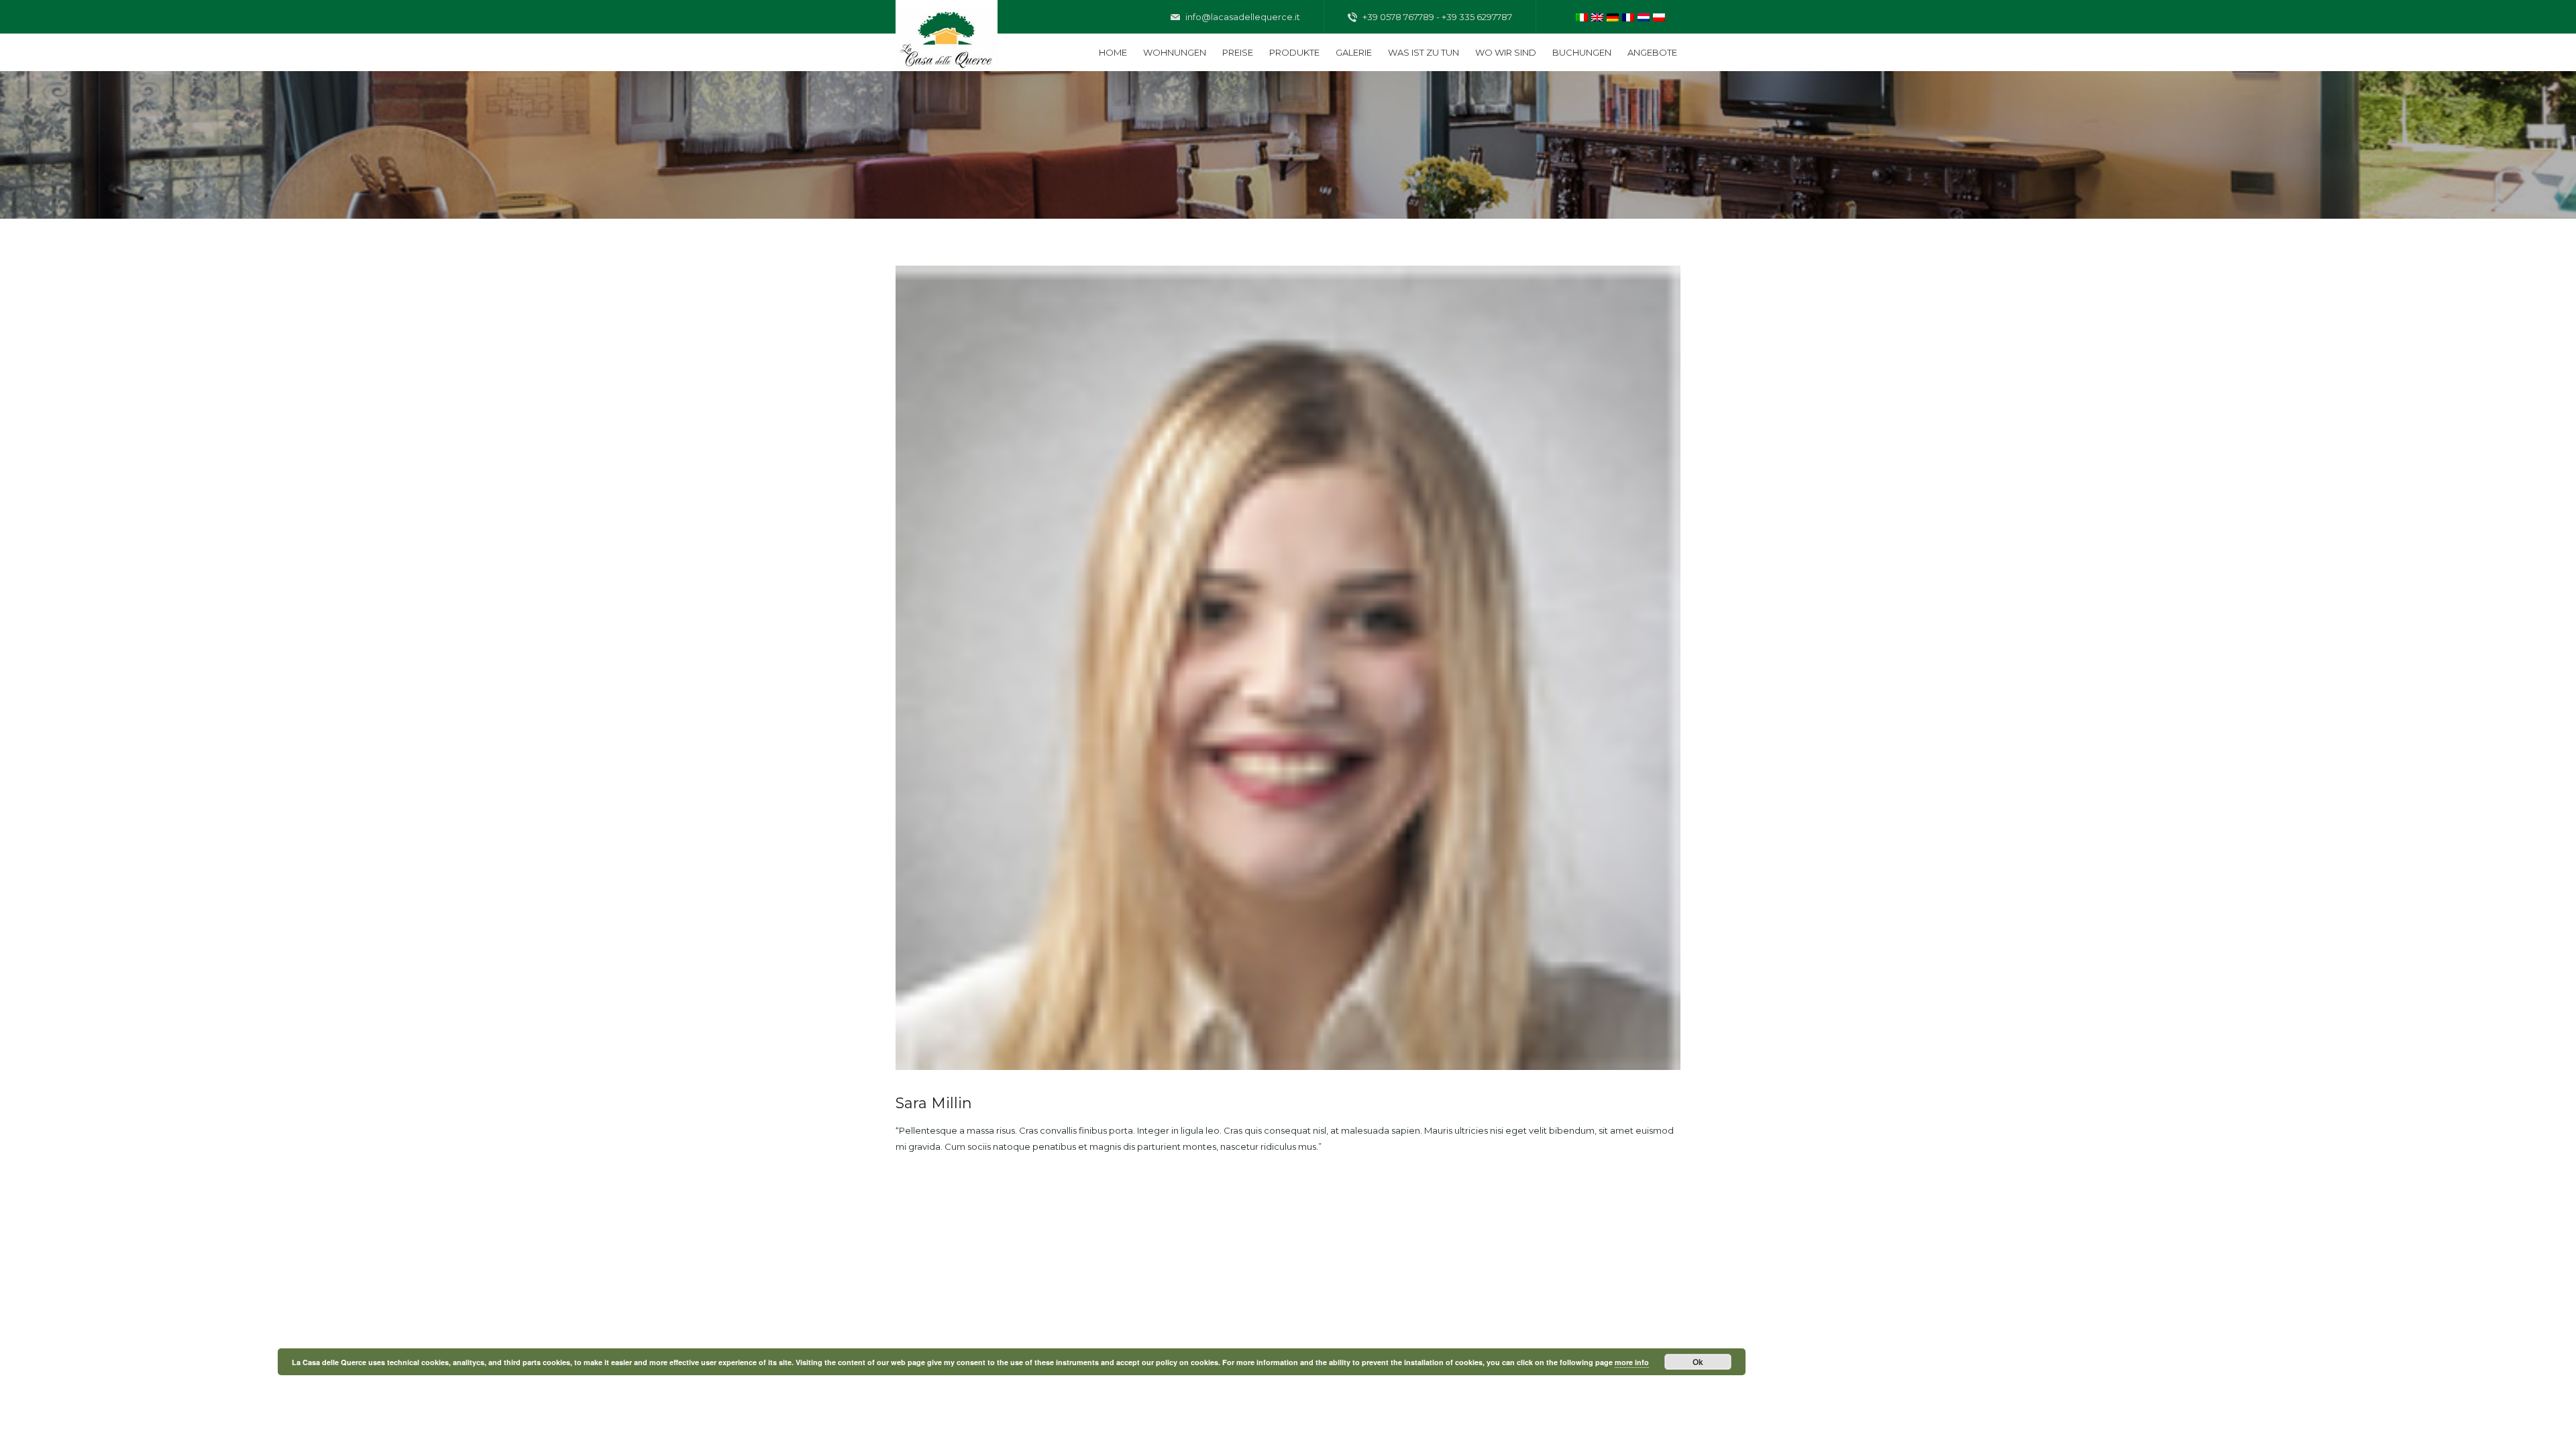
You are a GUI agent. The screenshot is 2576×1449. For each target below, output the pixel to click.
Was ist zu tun (1424, 52)
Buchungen (1582, 52)
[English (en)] (1597, 16)
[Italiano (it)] (1582, 16)
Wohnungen (1175, 52)
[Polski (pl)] (1659, 16)
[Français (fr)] (1628, 16)
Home (1113, 52)
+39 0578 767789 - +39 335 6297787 (1436, 17)
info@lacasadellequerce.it (1242, 17)
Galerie (1354, 52)
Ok (1698, 1362)
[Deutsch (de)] (1613, 16)
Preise (1238, 52)
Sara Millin (934, 1103)
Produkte (1294, 52)
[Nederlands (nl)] (1644, 16)
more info (1632, 1362)
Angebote (1652, 52)
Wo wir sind (1506, 52)
